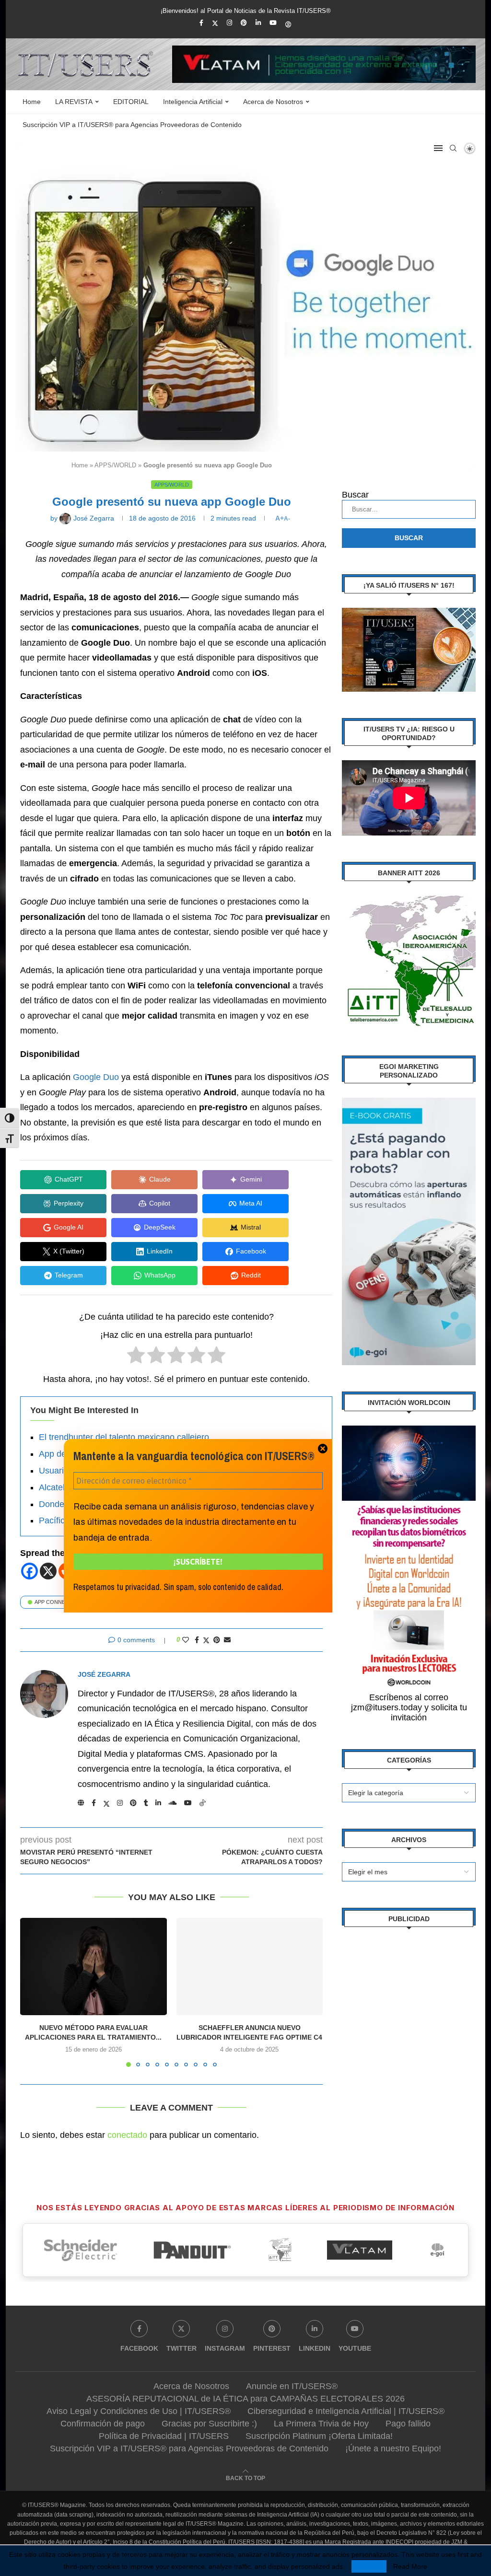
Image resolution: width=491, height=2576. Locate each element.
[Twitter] (215, 23)
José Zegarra (104, 1674)
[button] (33, 1992)
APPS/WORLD (115, 465)
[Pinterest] (244, 23)
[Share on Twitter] (206, 1640)
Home (32, 102)
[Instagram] (229, 23)
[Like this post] (186, 1640)
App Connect (53, 1602)
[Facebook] (201, 23)
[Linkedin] (258, 23)
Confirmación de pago (103, 2424)
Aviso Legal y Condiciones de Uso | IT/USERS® (139, 2411)
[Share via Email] (227, 1640)
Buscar (355, 495)
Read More (410, 2566)
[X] (48, 1571)
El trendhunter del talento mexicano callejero (124, 1437)
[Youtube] (273, 23)
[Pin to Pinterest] (217, 1640)
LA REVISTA (74, 102)
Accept (369, 2566)
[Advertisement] (409, 2001)
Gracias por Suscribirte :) (209, 2424)
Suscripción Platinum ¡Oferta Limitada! (319, 2436)
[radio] (136, 1357)
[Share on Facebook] (197, 1640)
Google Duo (96, 1077)
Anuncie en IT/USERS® (292, 2386)
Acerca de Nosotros (273, 102)
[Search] (453, 148)
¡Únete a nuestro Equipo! (393, 2448)
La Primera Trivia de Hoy (321, 2424)
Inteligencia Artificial (193, 102)
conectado (127, 2135)
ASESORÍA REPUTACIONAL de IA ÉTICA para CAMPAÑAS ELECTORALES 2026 (245, 2399)
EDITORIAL (131, 102)
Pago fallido (408, 2424)
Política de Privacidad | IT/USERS (164, 2436)
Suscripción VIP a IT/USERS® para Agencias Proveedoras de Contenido (132, 125)
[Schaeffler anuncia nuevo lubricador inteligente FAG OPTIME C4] (250, 1967)
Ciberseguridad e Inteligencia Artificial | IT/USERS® (346, 2411)
